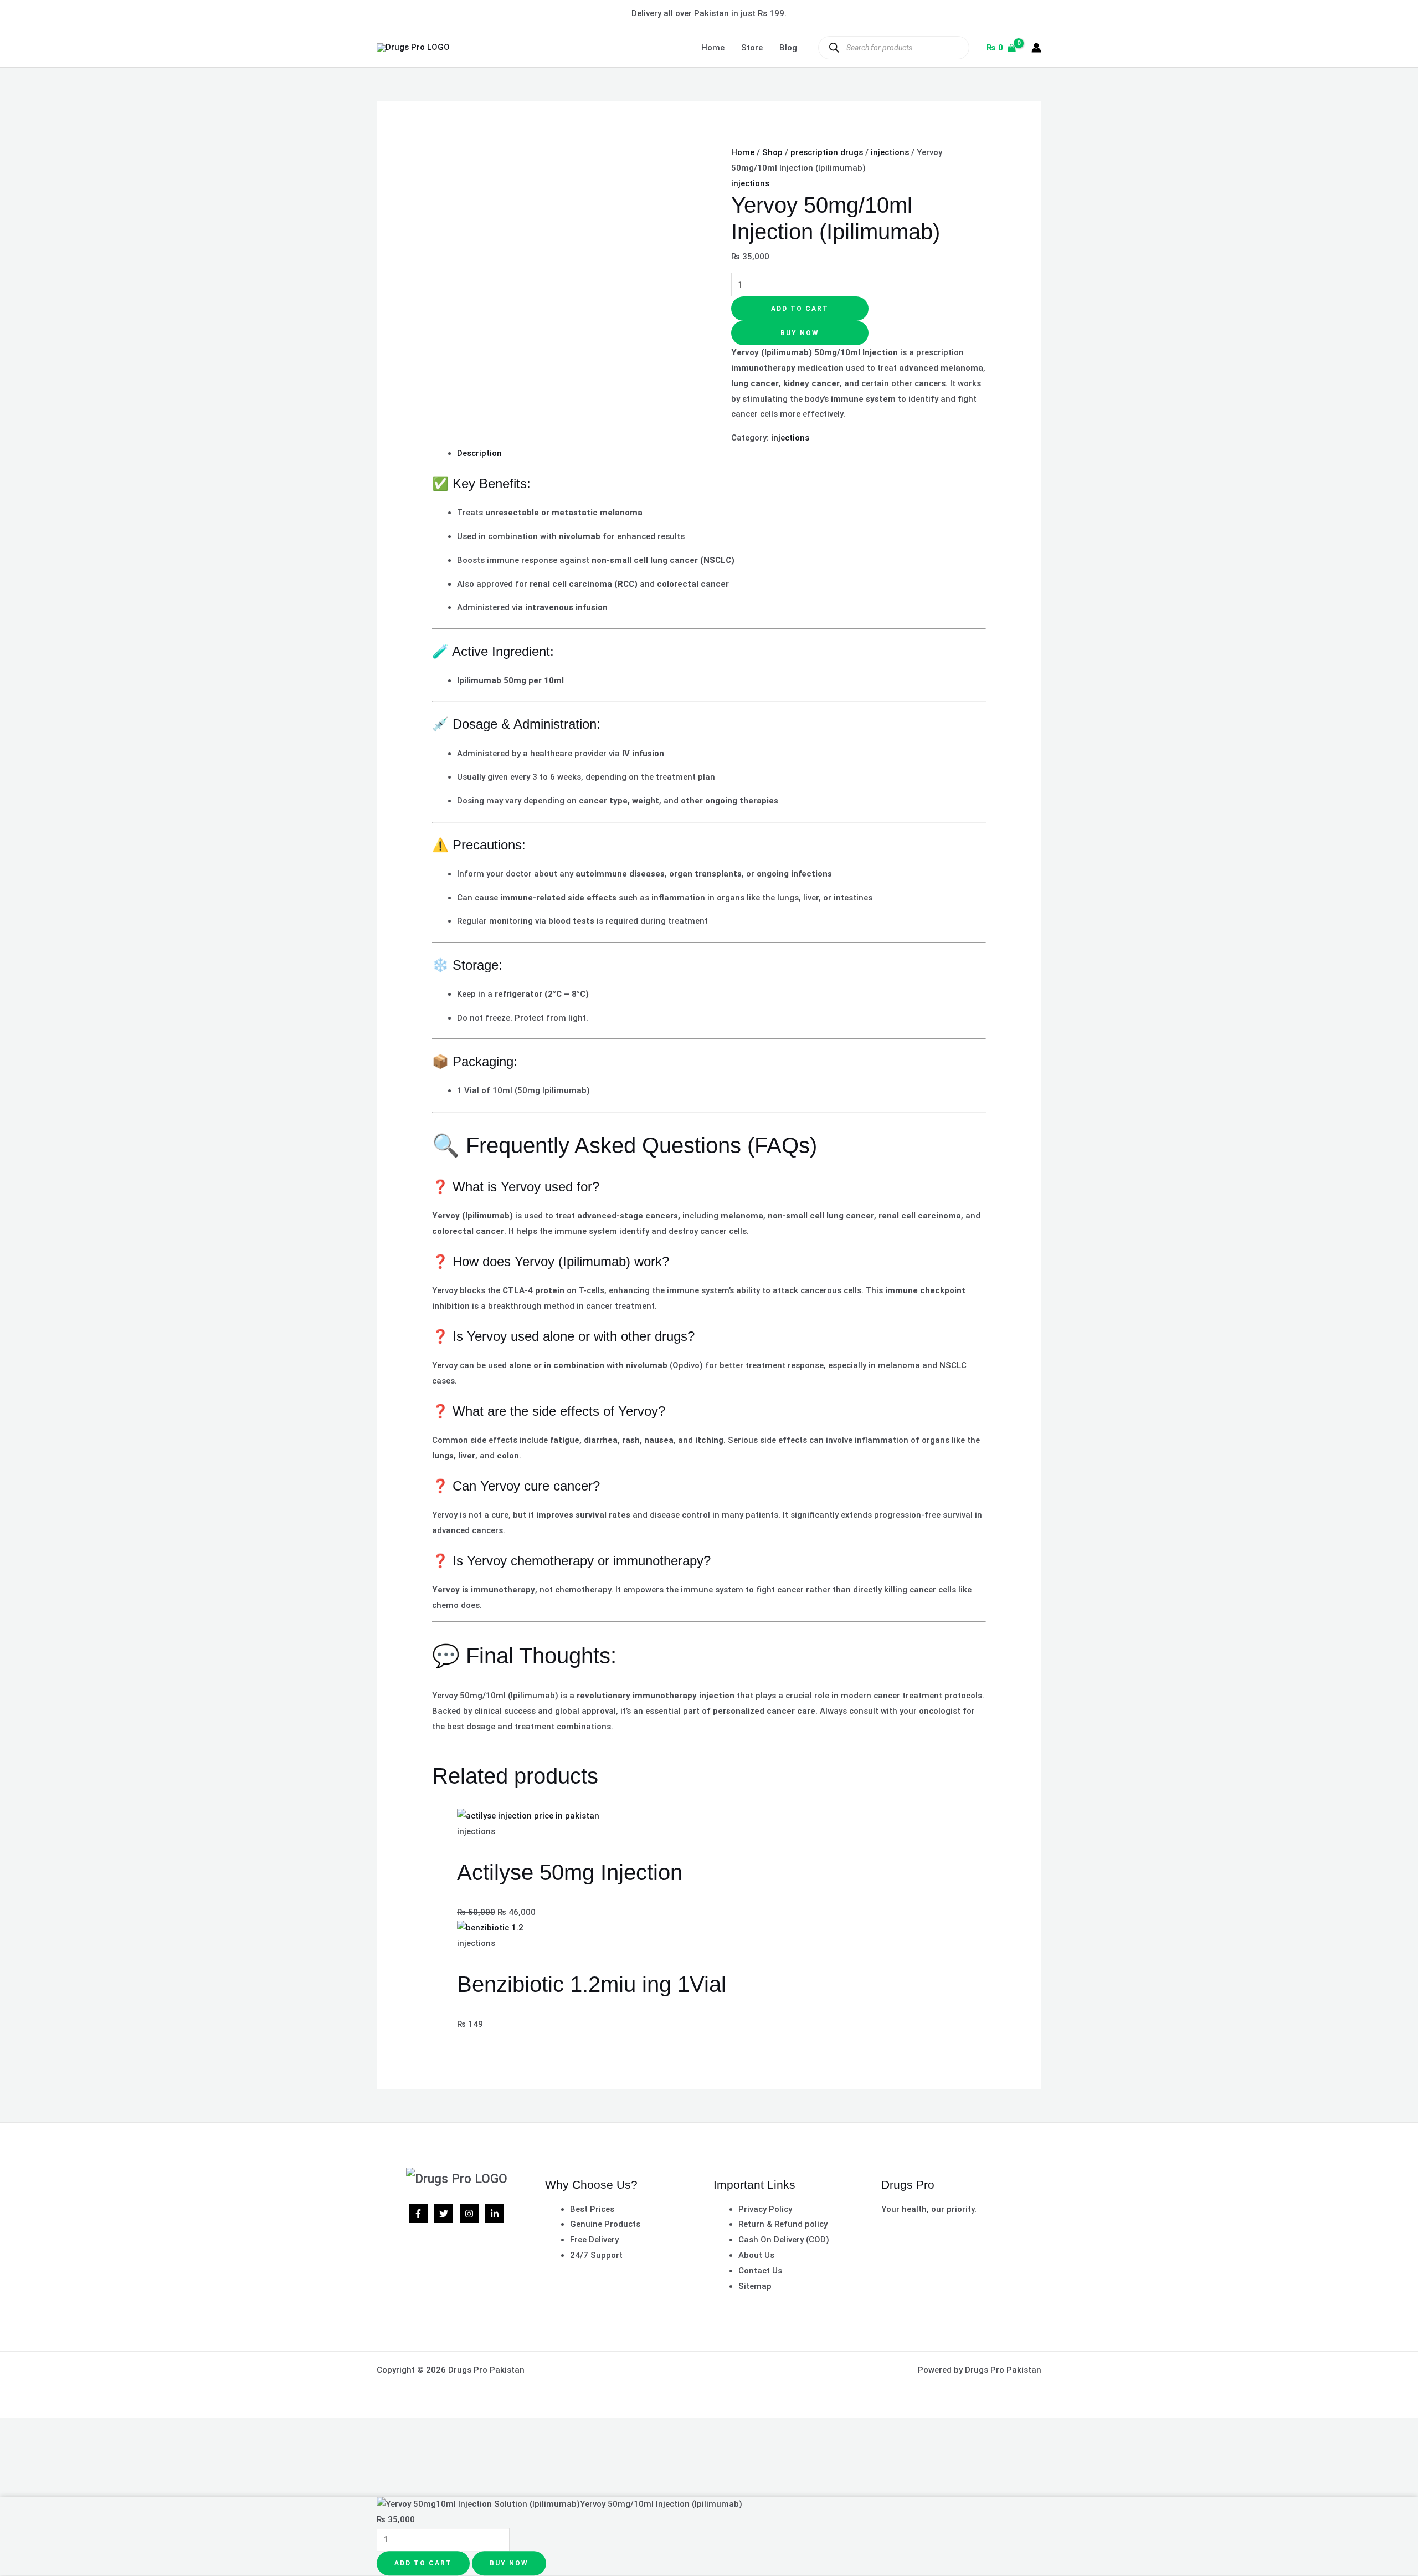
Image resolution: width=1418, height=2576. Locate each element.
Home (713, 48)
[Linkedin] (495, 2214)
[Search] (834, 47)
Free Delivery (594, 2240)
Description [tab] (479, 453)
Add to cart (800, 309)
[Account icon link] (1036, 48)
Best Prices (592, 2209)
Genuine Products (605, 2224)
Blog (788, 48)
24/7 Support (596, 2255)
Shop (772, 152)
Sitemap (755, 2286)
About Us (756, 2255)
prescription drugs (827, 152)
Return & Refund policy (783, 2224)
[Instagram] (469, 2214)
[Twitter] (444, 2214)
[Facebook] (418, 2214)
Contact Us (760, 2271)
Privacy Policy (765, 2209)
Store (752, 48)
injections (890, 152)
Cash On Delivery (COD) (784, 2240)
